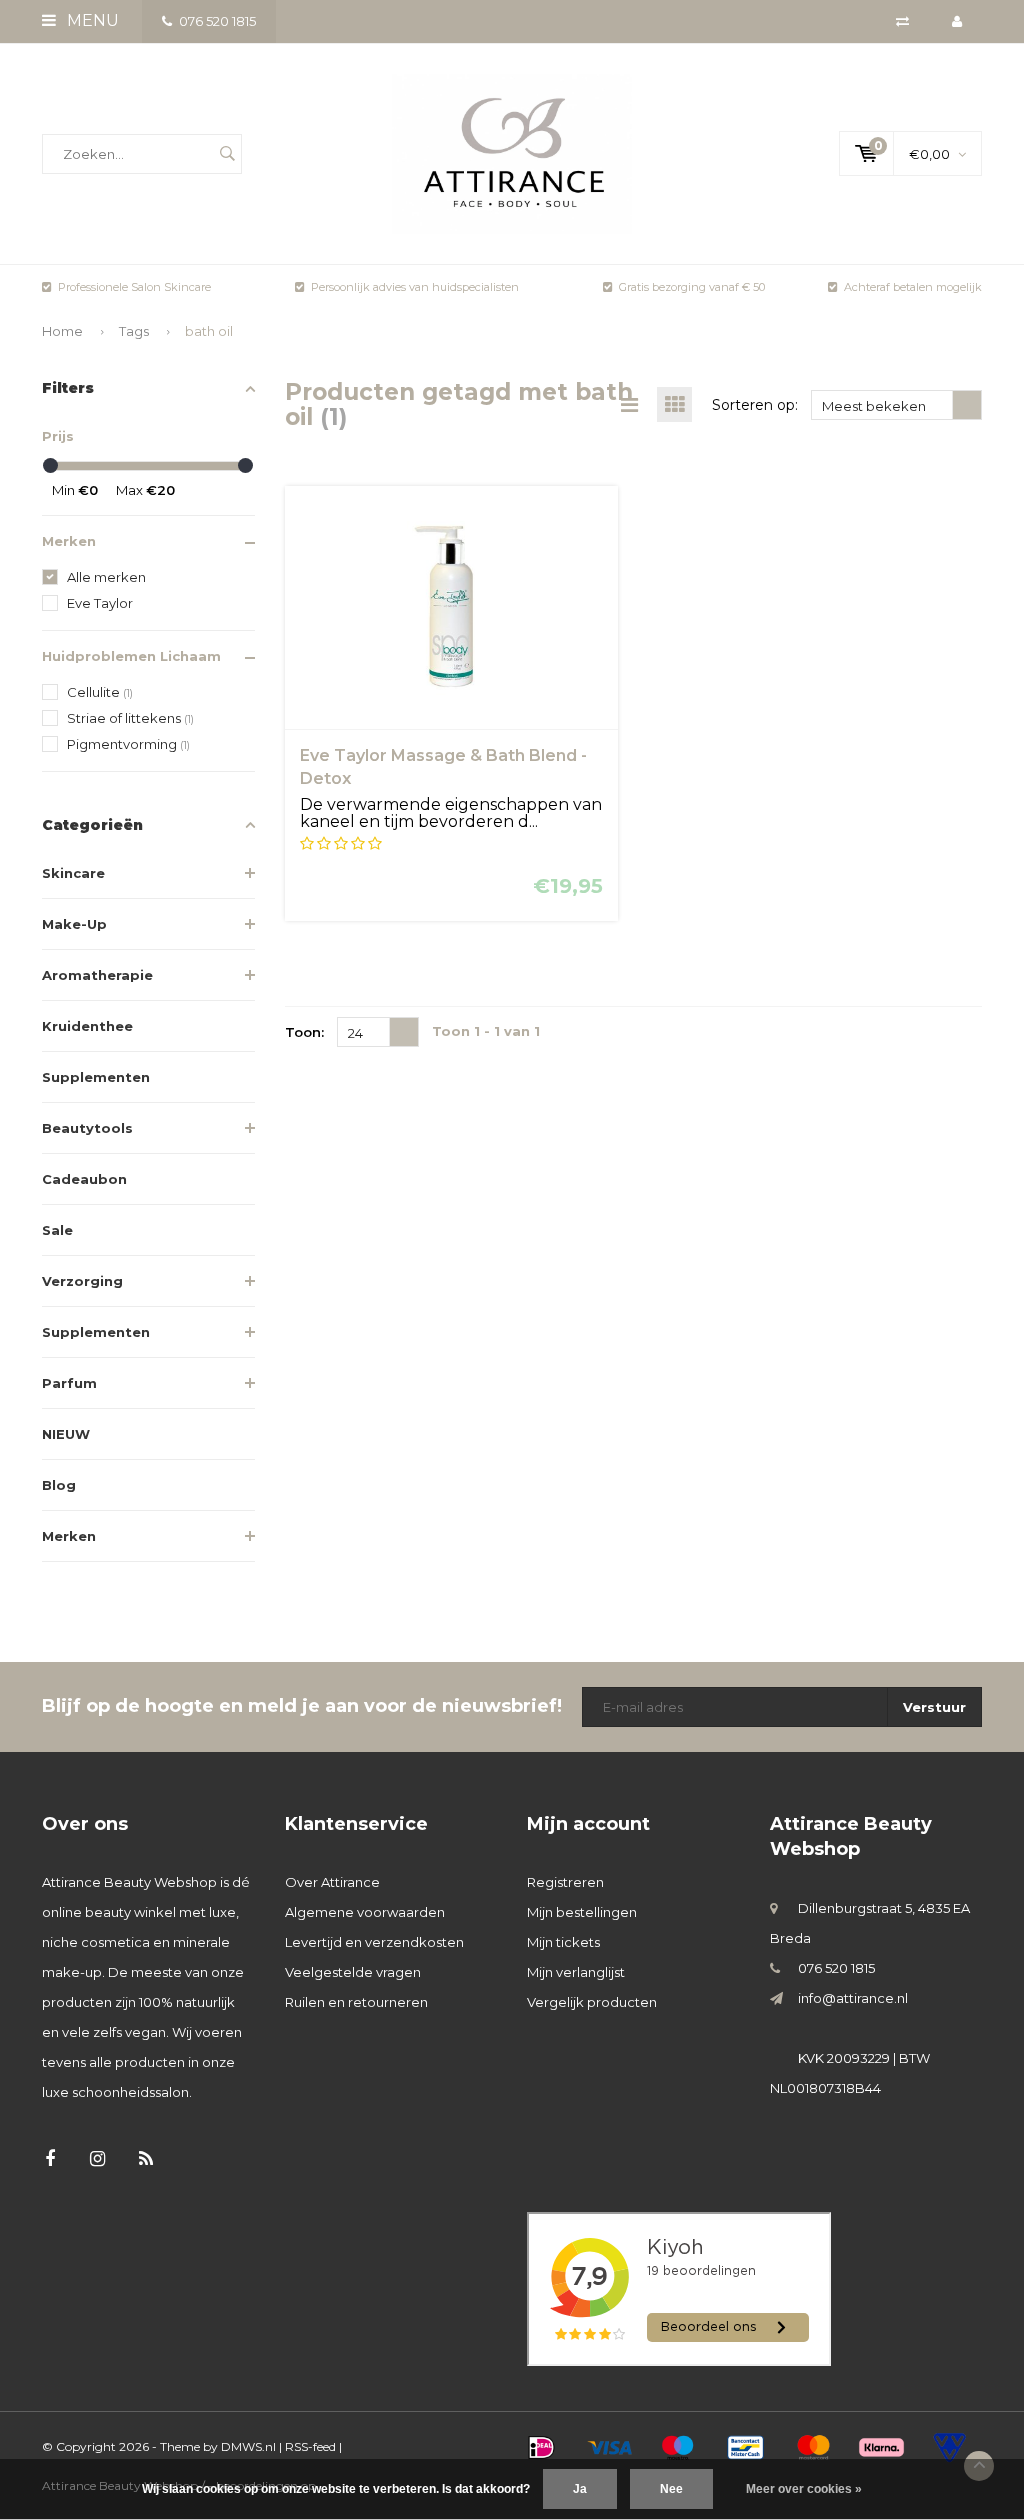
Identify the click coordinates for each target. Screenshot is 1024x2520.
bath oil (209, 331)
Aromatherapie (97, 975)
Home (62, 331)
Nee (671, 2489)
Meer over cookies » (804, 2489)
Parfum (69, 1383)
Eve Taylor (100, 603)
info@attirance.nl (853, 1998)
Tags (134, 331)
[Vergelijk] (902, 21)
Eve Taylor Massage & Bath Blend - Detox (443, 767)
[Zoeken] (227, 154)
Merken (69, 1536)
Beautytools (87, 1128)
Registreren (565, 1882)
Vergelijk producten (592, 2002)
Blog (59, 1485)
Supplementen (96, 1077)
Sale (57, 1230)
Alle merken (106, 577)
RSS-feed (310, 2446)
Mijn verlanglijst (576, 1972)
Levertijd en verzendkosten (374, 1942)
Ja (580, 2489)
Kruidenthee (87, 1026)
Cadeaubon (84, 1179)
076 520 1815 (217, 21)
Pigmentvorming (128, 744)
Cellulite (100, 692)
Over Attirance (332, 1882)
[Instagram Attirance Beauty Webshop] (97, 2159)
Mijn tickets (563, 1942)
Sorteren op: (755, 405)
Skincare (73, 873)
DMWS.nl (248, 2446)
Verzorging (82, 1281)
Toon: (304, 1032)
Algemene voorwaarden (365, 1912)
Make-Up (74, 924)
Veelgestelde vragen (353, 1972)
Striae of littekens (130, 718)
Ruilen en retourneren (356, 2002)
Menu (91, 20)
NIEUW (66, 1434)
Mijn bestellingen (582, 1912)
